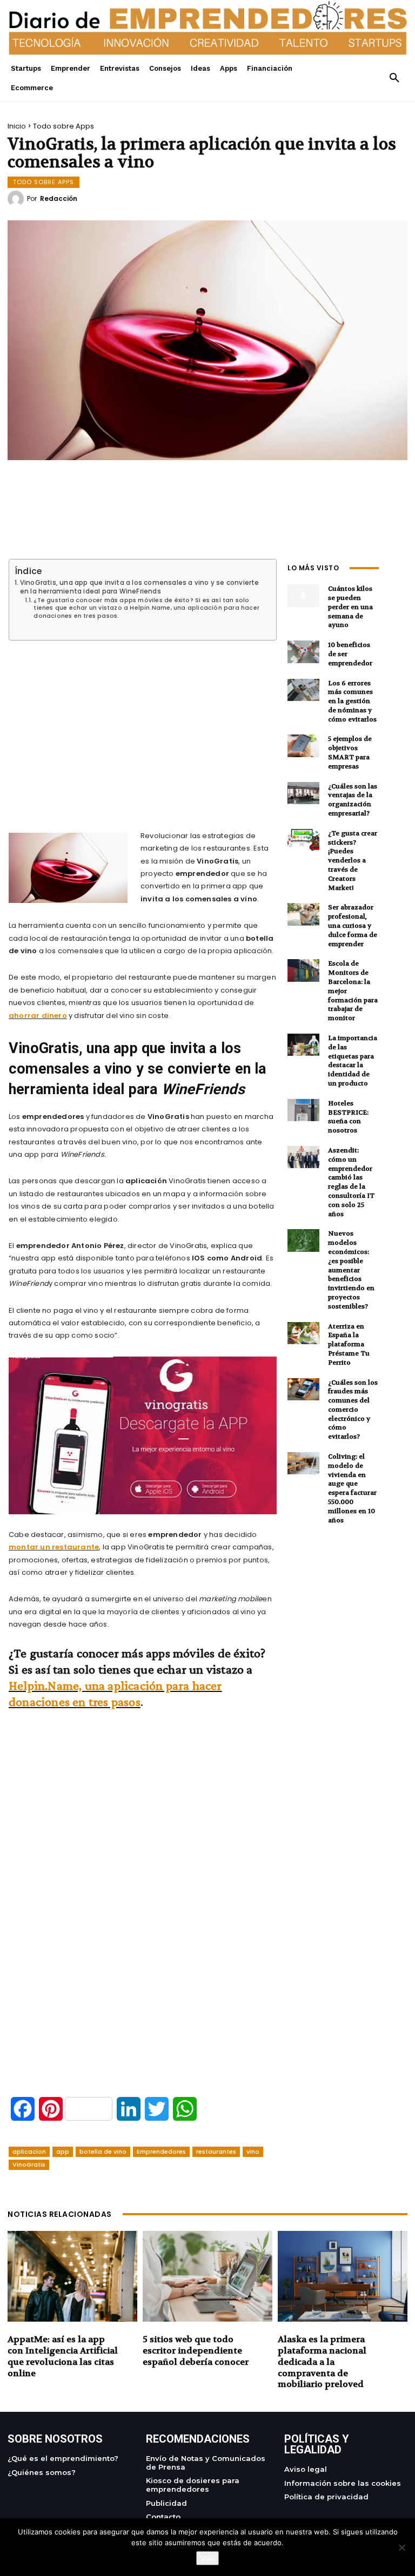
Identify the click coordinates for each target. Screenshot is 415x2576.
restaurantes (216, 2152)
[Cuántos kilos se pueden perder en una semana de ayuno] (303, 595)
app (63, 2152)
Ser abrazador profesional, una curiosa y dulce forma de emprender (353, 925)
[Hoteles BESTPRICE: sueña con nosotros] (303, 1110)
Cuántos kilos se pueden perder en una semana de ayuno (350, 607)
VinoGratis (29, 2164)
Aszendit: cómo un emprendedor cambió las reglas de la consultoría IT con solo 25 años (351, 1182)
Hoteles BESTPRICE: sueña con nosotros (348, 1117)
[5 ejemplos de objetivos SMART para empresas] (303, 746)
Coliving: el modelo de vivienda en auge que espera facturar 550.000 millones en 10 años (352, 1488)
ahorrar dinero (38, 1016)
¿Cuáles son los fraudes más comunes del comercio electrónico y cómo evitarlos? (353, 1410)
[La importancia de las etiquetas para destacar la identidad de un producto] (303, 1045)
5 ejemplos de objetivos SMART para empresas (350, 752)
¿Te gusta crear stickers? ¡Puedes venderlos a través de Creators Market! (353, 861)
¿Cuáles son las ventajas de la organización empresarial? (353, 800)
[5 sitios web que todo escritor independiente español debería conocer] (207, 2276)
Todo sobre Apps (63, 126)
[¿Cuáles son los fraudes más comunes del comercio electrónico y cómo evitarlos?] (303, 1389)
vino (253, 2152)
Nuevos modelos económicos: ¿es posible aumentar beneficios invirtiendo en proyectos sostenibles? (351, 1270)
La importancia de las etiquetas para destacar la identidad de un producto (353, 1061)
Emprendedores (161, 2152)
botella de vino (103, 2152)
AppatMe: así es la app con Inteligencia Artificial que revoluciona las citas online (63, 2356)
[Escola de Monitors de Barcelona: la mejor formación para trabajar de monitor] (303, 970)
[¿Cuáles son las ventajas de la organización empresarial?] (303, 793)
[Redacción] (17, 199)
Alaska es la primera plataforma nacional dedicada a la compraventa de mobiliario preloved (322, 2362)
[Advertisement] (143, 723)
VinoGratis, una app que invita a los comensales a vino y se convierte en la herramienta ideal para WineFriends (140, 587)
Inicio (17, 126)
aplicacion (29, 2152)
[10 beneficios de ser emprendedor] (303, 652)
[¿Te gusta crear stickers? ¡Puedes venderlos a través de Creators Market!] (303, 840)
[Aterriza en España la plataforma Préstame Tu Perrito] (303, 1333)
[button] (394, 78)
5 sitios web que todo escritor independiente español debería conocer (196, 2351)
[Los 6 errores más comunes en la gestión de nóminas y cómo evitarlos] (303, 690)
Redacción (59, 199)
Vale (207, 2558)
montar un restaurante (54, 1547)
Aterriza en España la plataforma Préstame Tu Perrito (349, 1344)
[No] (401, 2547)
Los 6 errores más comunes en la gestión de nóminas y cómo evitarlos (352, 701)
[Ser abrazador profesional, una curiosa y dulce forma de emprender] (303, 914)
